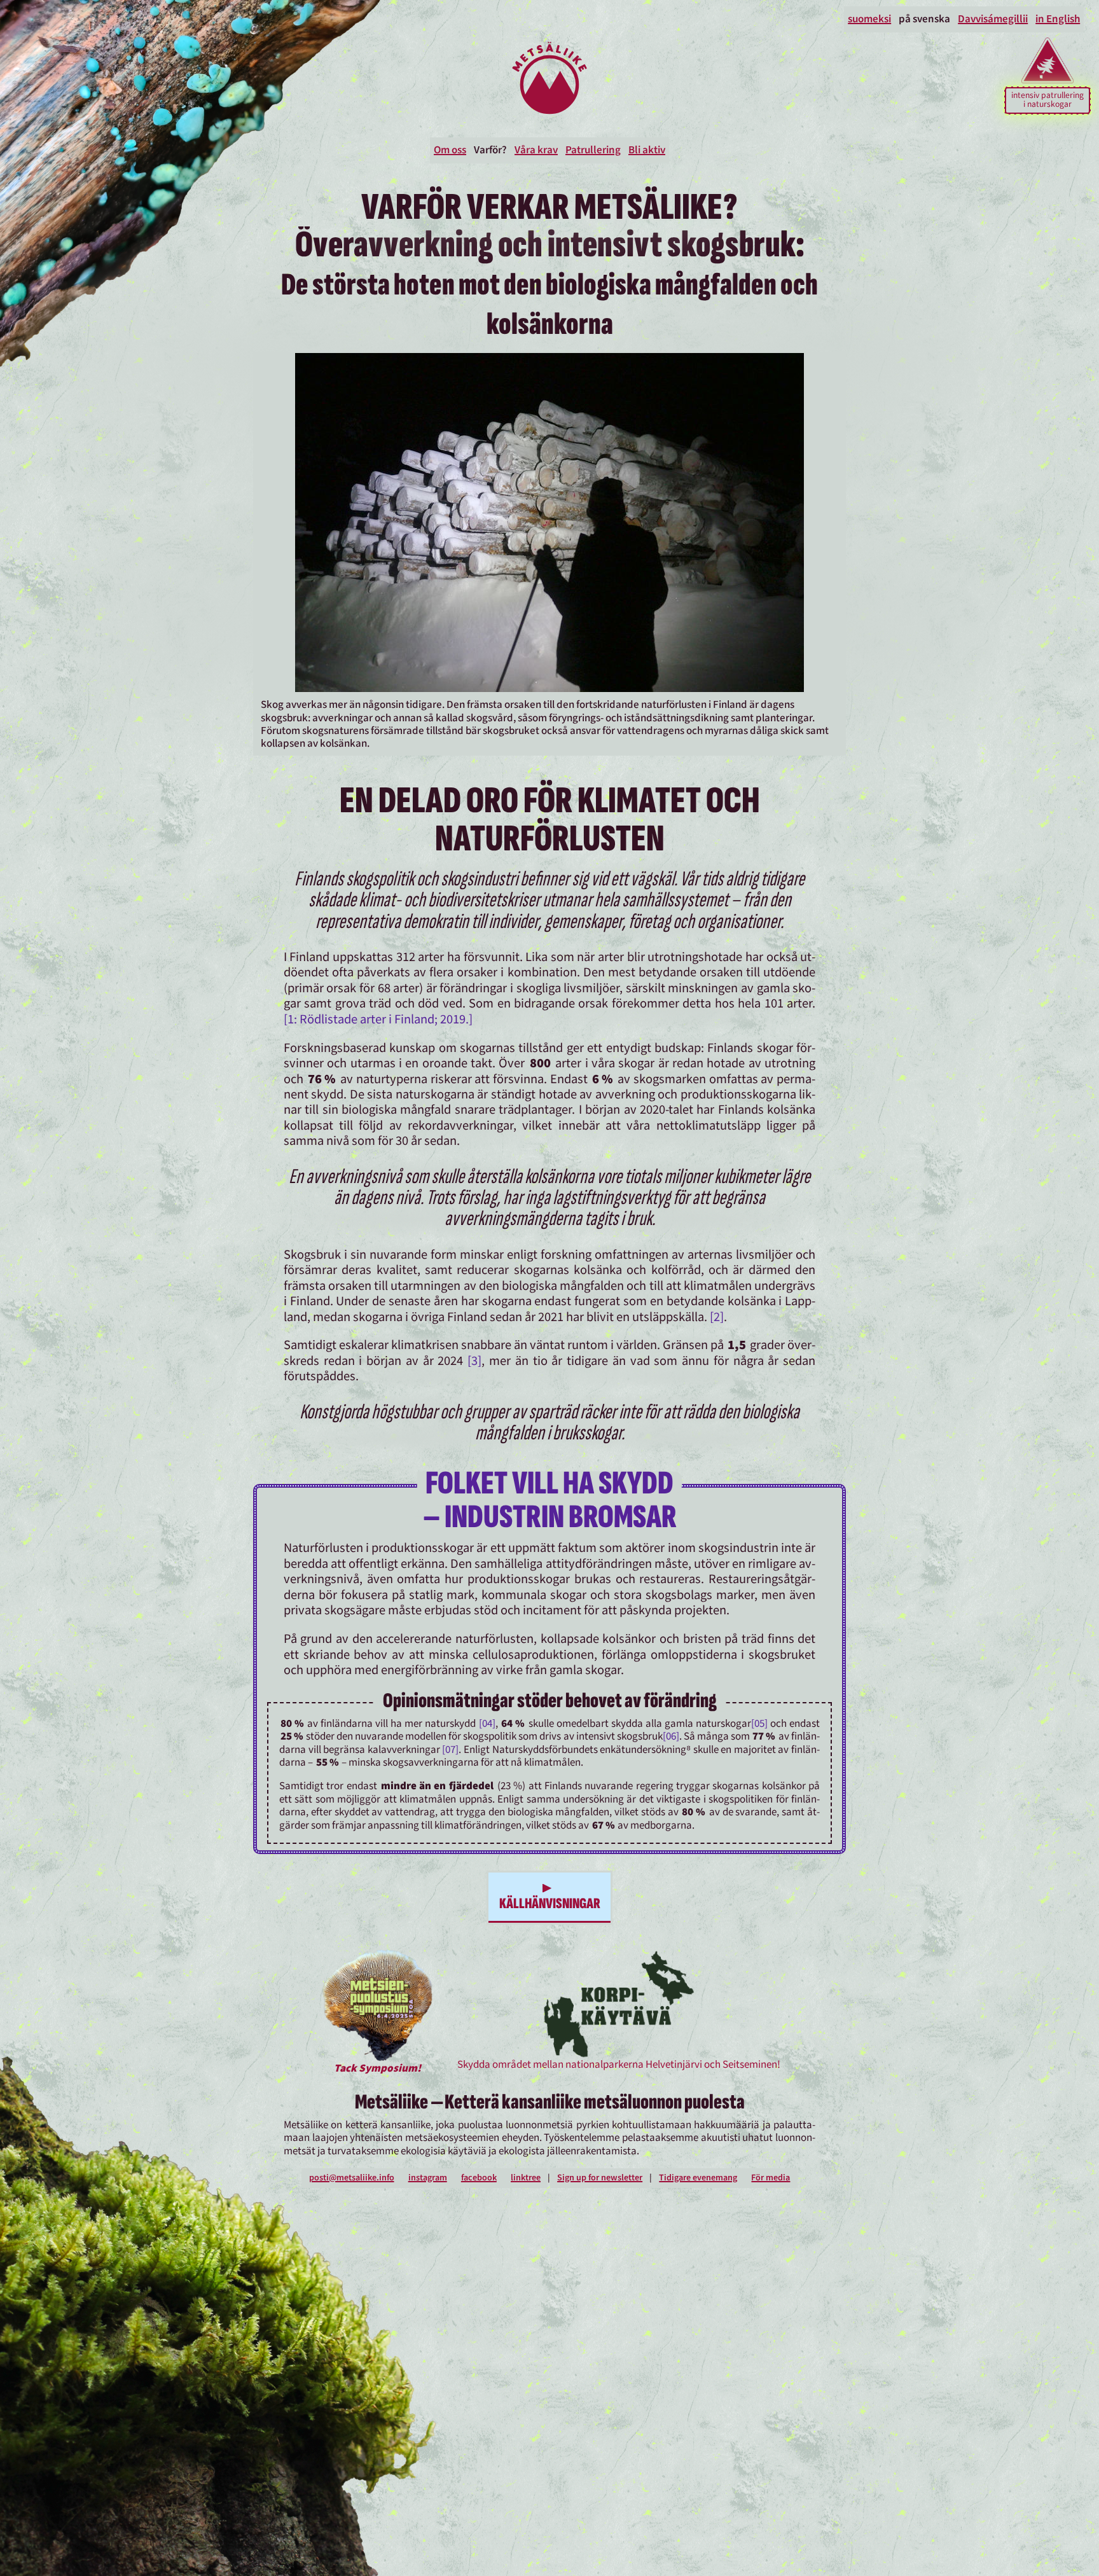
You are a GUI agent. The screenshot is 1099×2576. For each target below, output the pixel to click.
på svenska (924, 19)
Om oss (450, 150)
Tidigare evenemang (698, 2178)
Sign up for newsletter (600, 2178)
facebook (479, 2178)
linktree (526, 2178)
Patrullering (593, 150)
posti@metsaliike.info (352, 2178)
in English (1058, 19)
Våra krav (536, 150)
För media (771, 2178)
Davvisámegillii (993, 19)
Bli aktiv (647, 150)
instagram (428, 2178)
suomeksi (869, 19)
